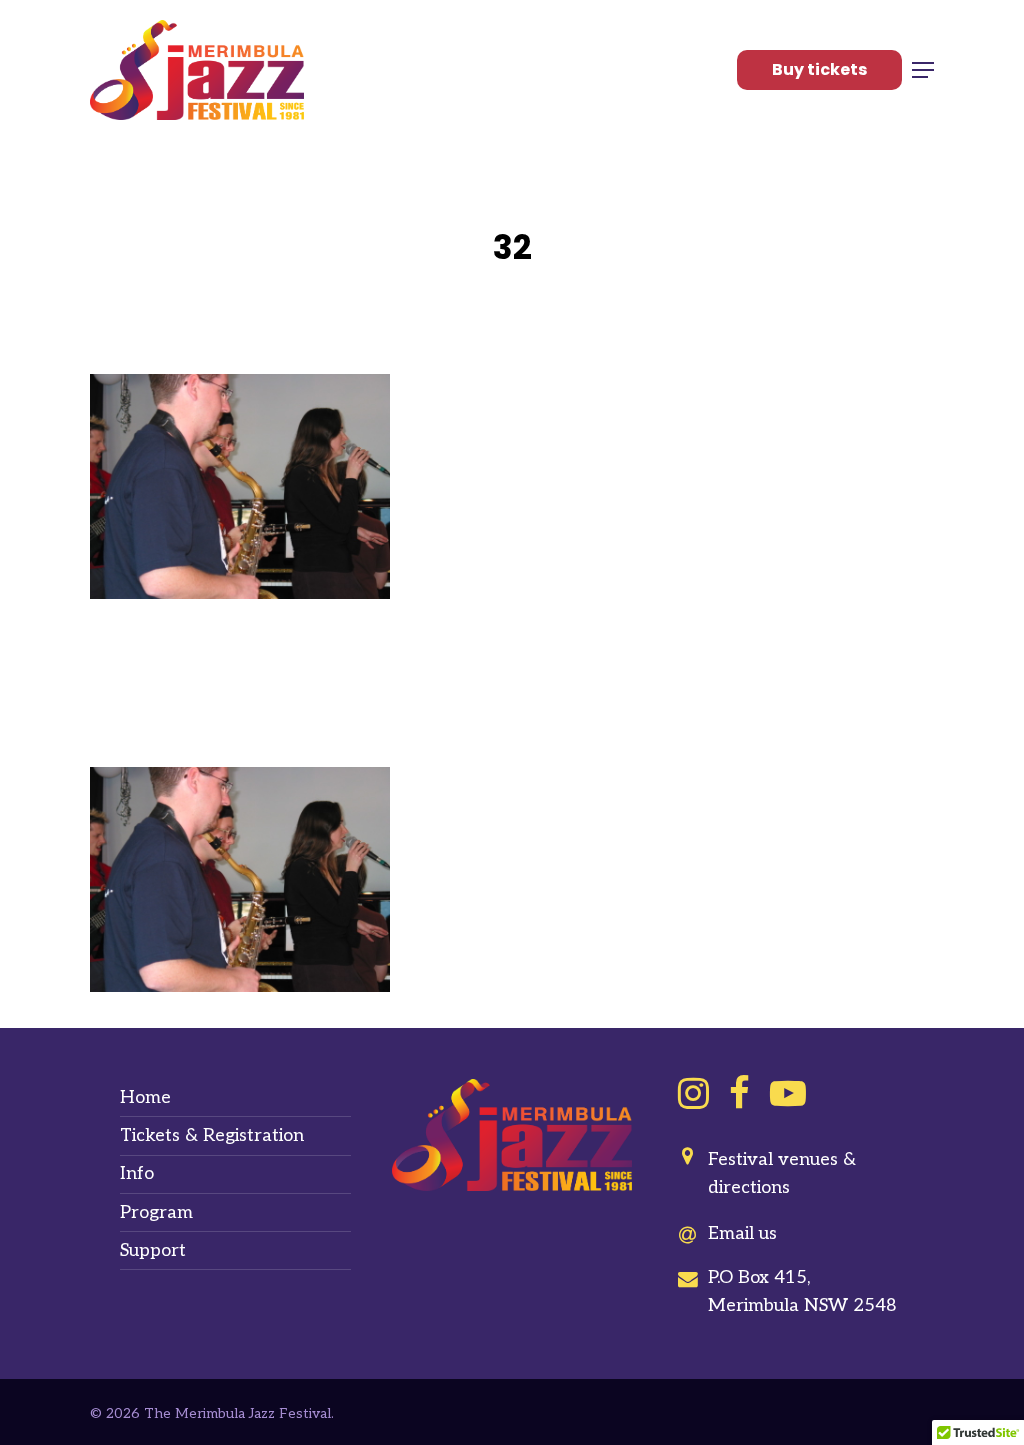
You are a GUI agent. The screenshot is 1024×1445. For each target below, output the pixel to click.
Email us (742, 1233)
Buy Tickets (819, 69)
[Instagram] (693, 1093)
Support (153, 1250)
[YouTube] (788, 1093)
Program (156, 1212)
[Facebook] (739, 1093)
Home (145, 1097)
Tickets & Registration (212, 1135)
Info (137, 1173)
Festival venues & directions (782, 1173)
